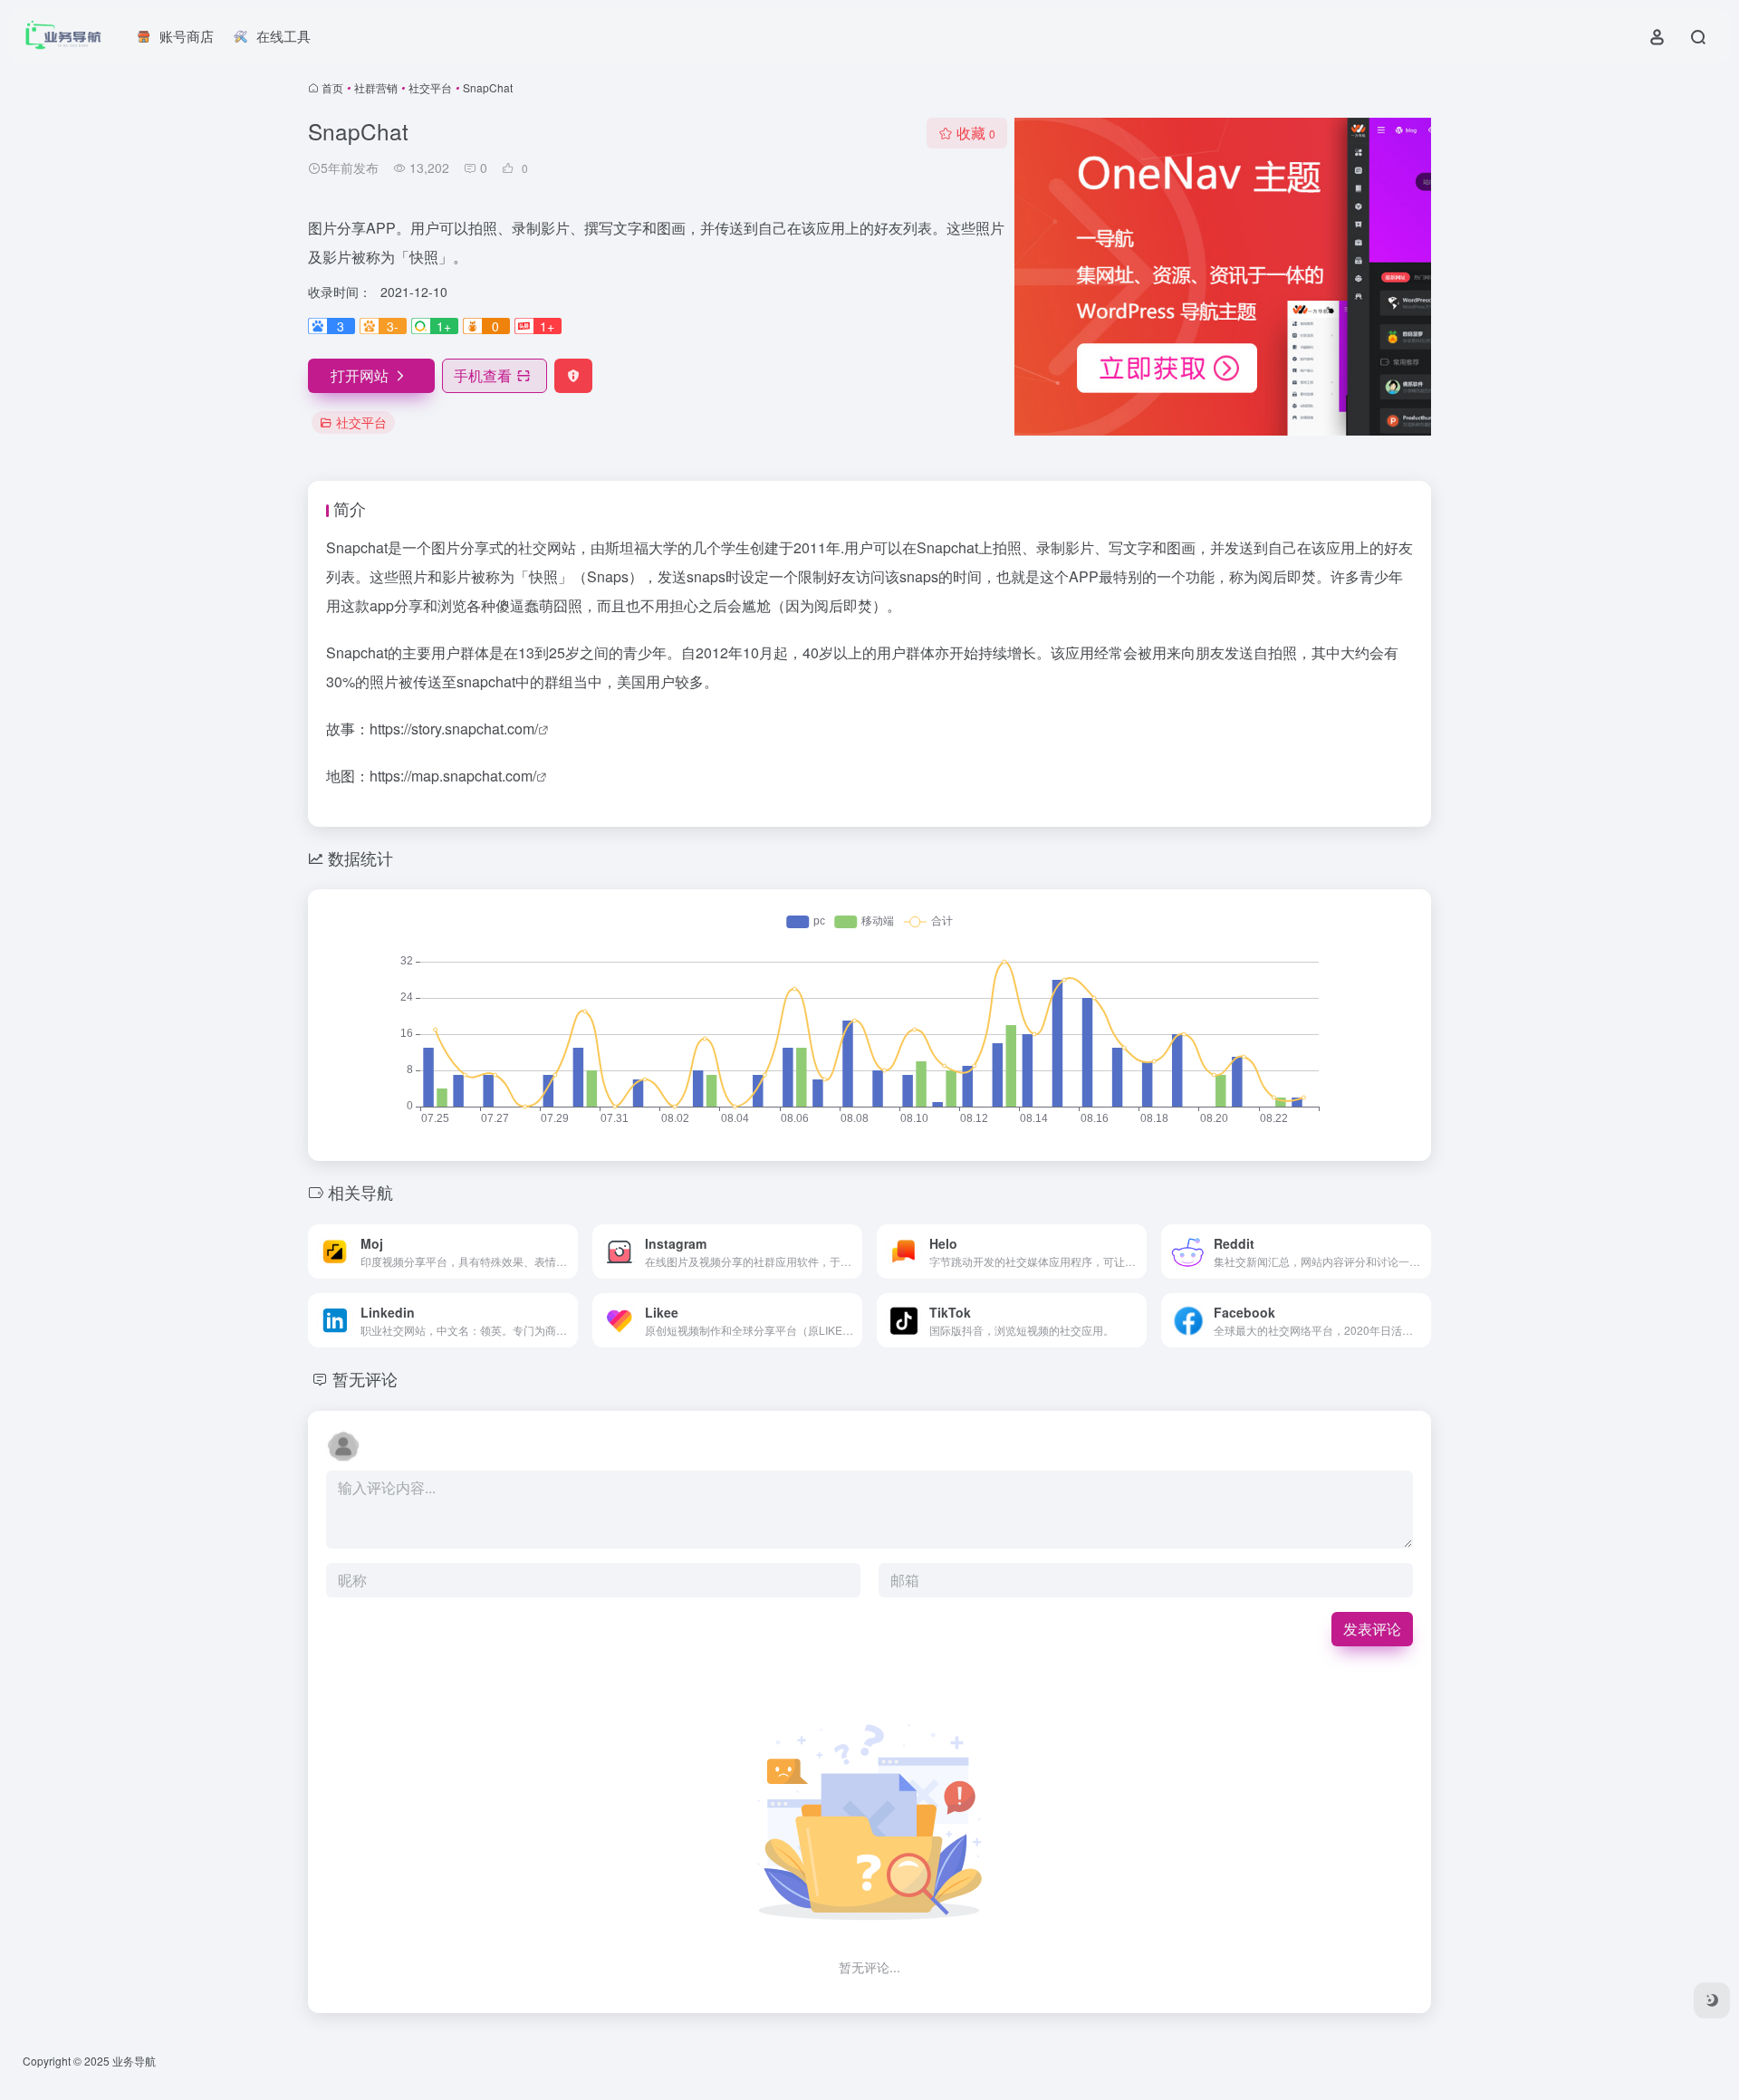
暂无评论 (365, 1378)
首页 (332, 87)
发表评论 (1372, 1629)
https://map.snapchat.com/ (453, 776)
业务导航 (134, 2061)
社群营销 (376, 87)
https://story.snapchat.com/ (454, 729)
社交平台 (430, 87)
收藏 (976, 133)
